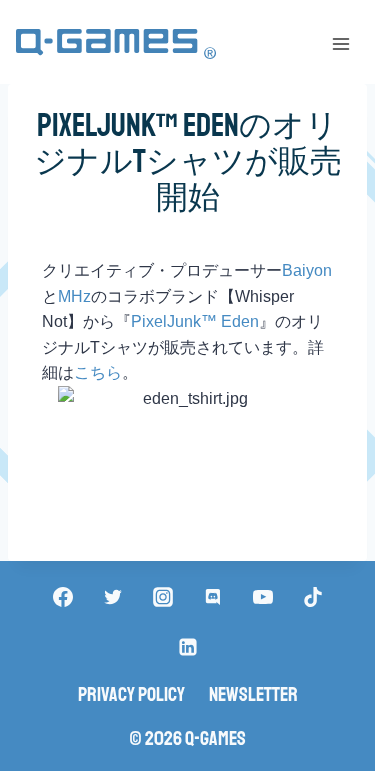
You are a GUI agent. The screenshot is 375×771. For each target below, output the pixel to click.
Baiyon (307, 270)
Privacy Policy (131, 694)
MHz (74, 296)
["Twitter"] (113, 597)
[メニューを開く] (340, 43)
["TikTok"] (313, 597)
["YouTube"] (263, 597)
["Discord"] (213, 597)
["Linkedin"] (188, 647)
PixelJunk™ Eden (195, 321)
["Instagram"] (163, 597)
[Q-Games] (116, 44)
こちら (98, 372)
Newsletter (253, 694)
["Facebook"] (63, 597)
